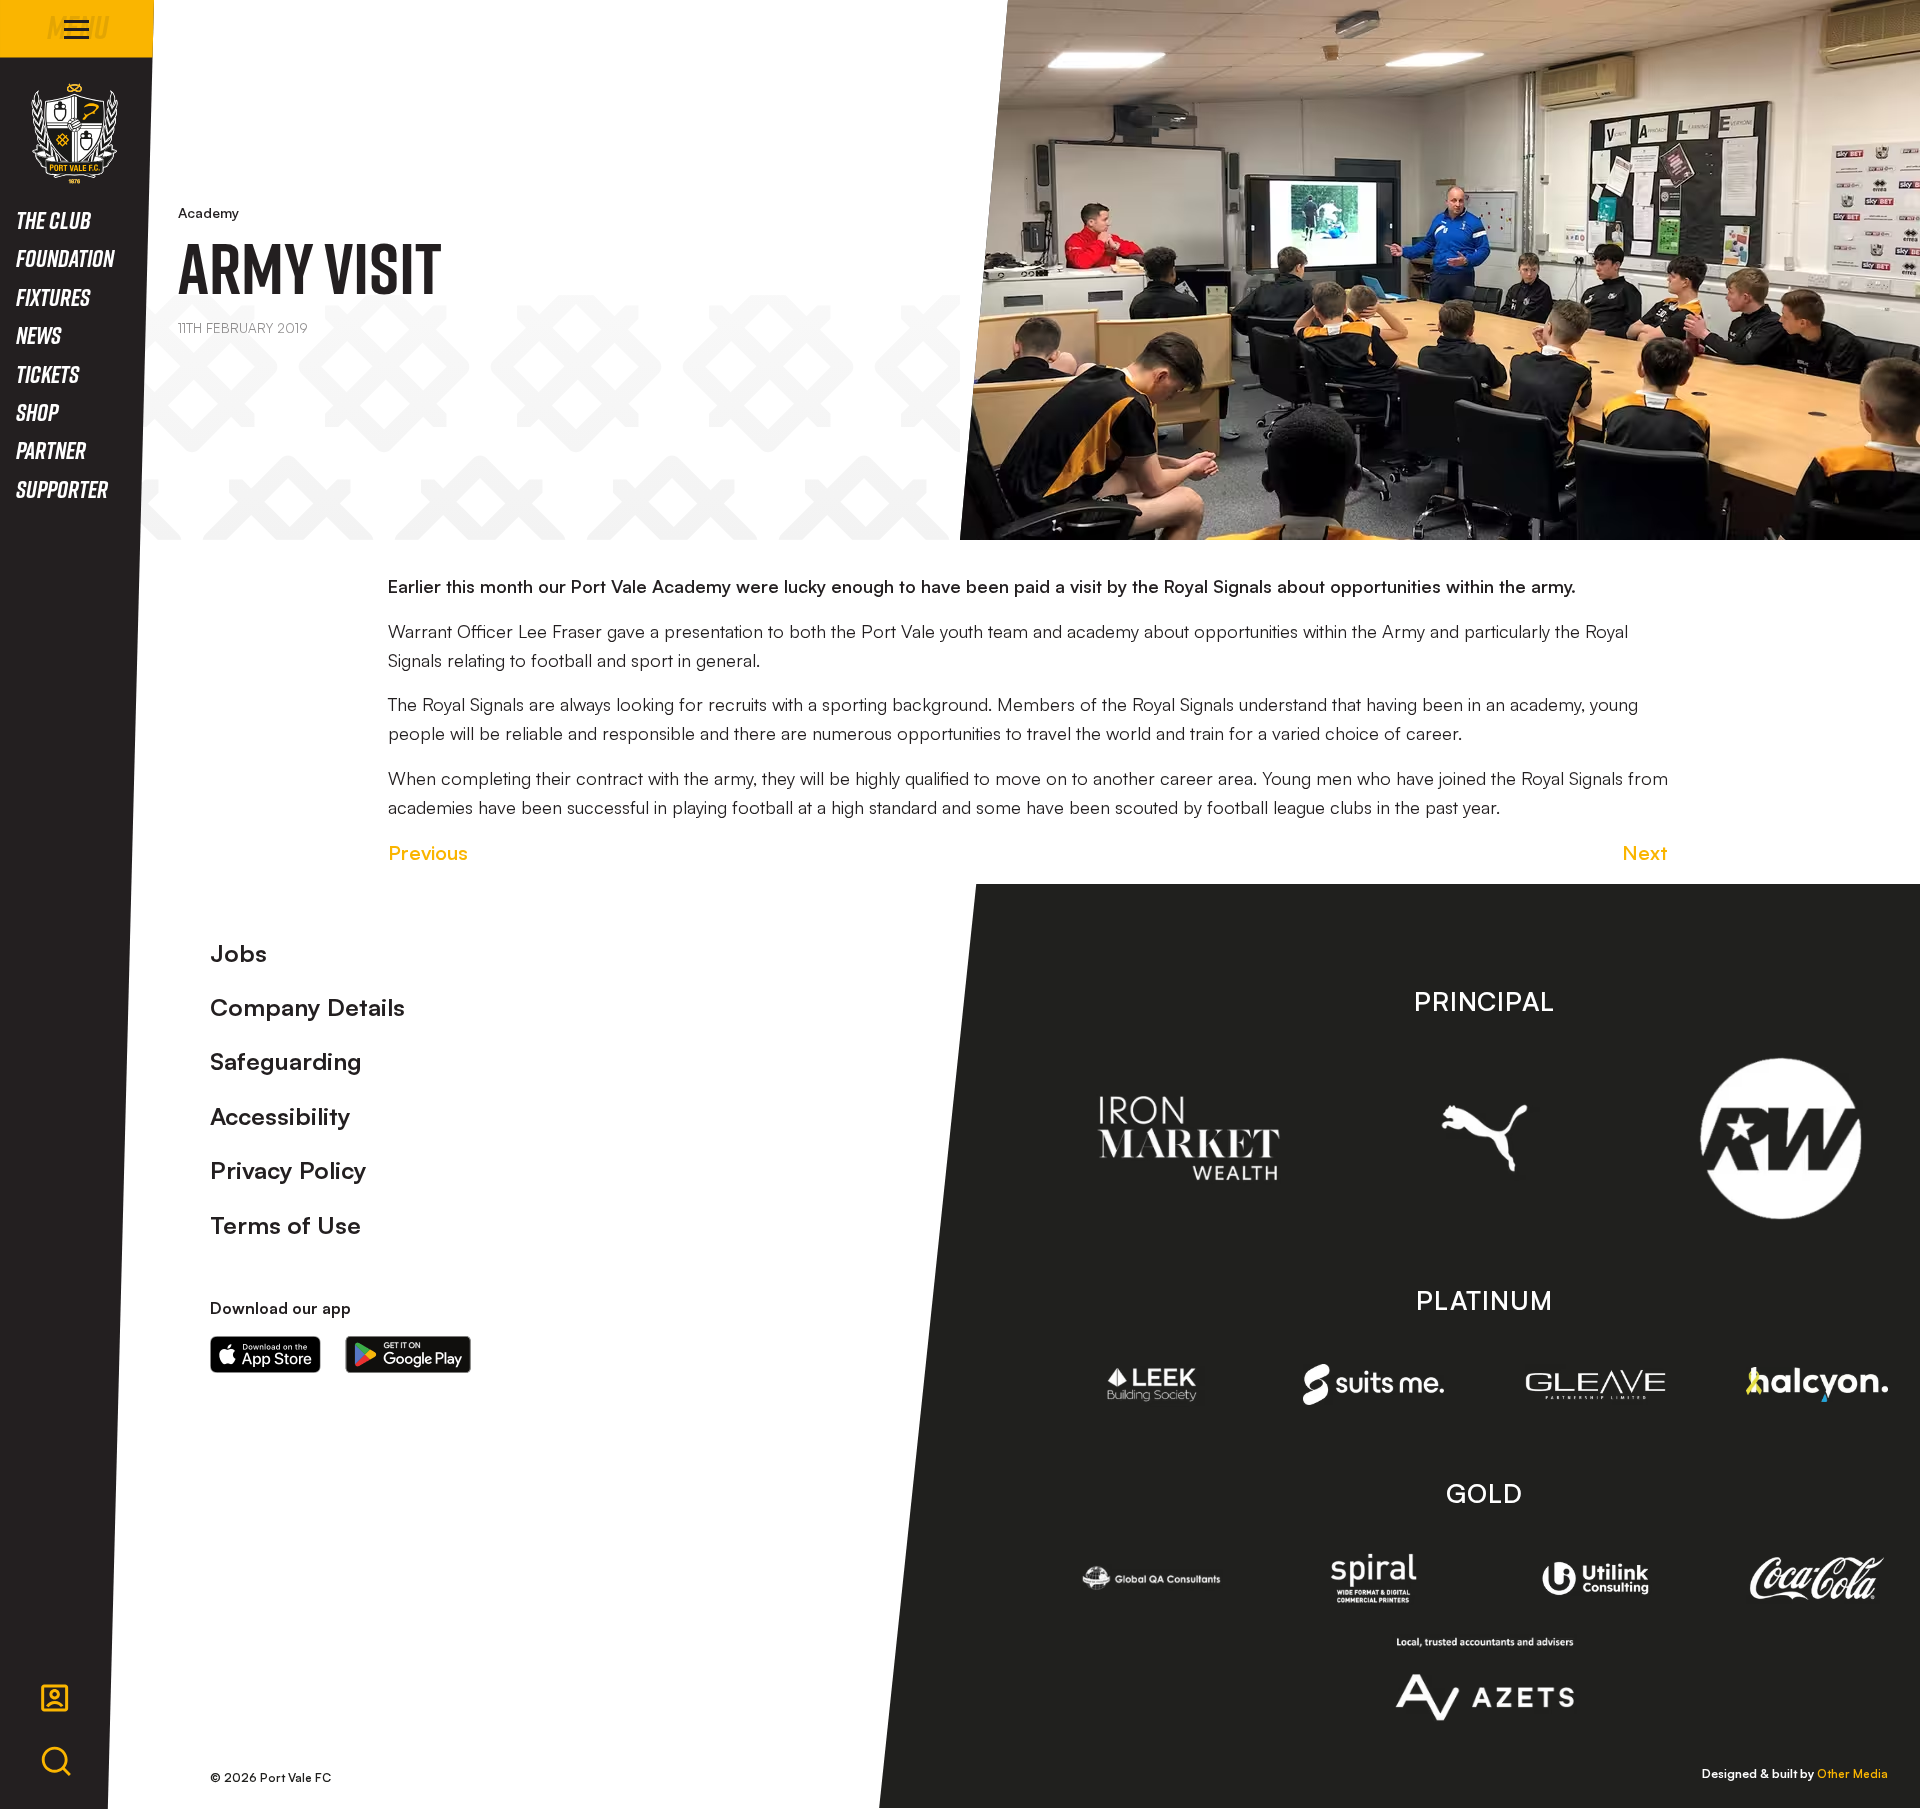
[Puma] (1484, 1138)
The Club (53, 219)
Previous (428, 852)
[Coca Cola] (1817, 1578)
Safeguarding (286, 1061)
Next (1645, 852)
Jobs (238, 953)
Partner (51, 449)
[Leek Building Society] (1152, 1385)
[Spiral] (1374, 1578)
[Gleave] (1596, 1384)
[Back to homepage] (74, 133)
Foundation (65, 257)
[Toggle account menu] (55, 1698)
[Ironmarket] (1188, 1138)
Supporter (62, 488)
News (38, 334)
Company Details (307, 1007)
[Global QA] (1152, 1578)
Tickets (47, 373)
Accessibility (280, 1116)
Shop (37, 411)
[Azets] (1484, 1679)
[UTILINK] (1596, 1579)
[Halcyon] (1817, 1384)
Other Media (1852, 1773)
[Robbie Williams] (1780, 1138)
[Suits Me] (1374, 1384)
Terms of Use (285, 1225)
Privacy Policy (288, 1170)
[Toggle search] (56, 1762)
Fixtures (53, 296)
